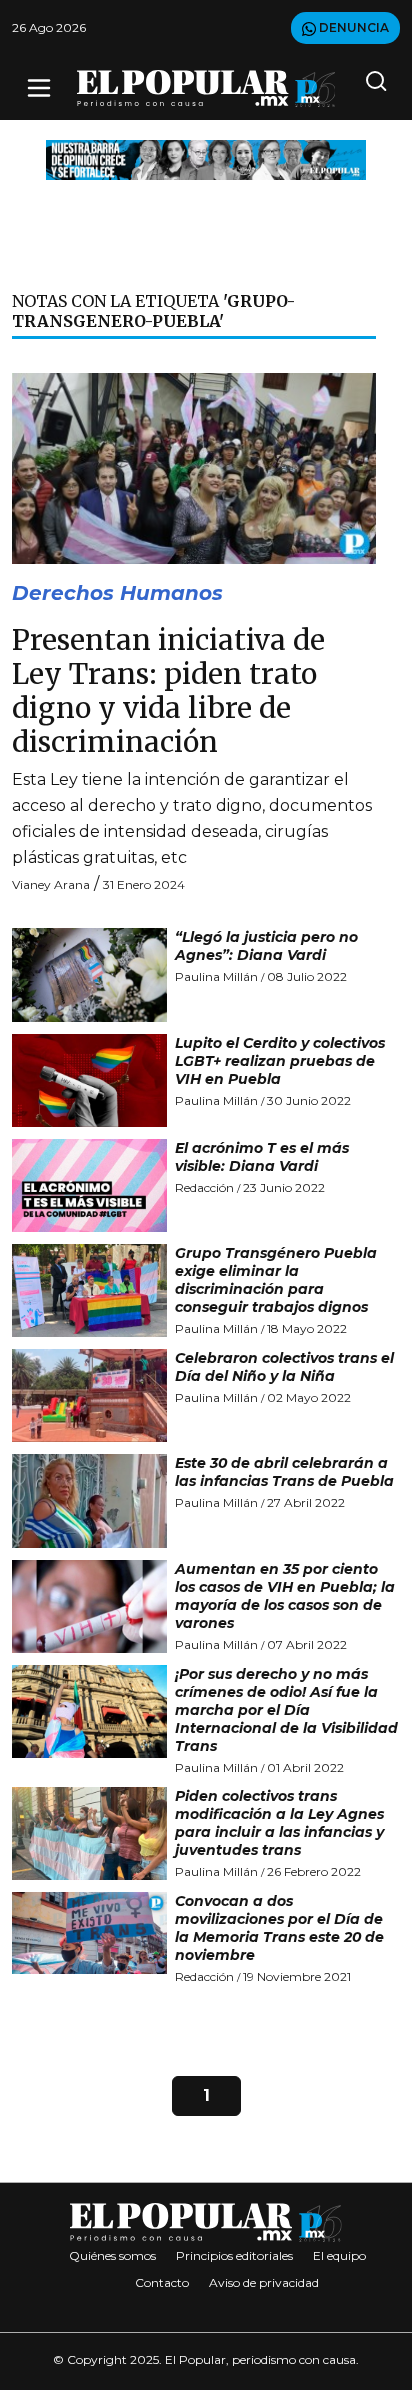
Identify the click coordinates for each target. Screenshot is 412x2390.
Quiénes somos (112, 2255)
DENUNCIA (352, 27)
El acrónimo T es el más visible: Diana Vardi (262, 1157)
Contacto (162, 2282)
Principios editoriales (234, 2255)
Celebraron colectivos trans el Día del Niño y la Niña (284, 1367)
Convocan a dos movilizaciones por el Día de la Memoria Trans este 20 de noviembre (279, 1928)
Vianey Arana (51, 884)
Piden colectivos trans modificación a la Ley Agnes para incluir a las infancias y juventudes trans (279, 1823)
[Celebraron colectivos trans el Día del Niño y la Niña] (89, 1395)
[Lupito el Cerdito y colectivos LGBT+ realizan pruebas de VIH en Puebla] (89, 1080)
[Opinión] (206, 158)
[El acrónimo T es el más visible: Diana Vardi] (89, 1185)
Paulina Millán (216, 976)
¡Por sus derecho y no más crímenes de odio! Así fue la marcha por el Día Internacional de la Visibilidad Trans (286, 1710)
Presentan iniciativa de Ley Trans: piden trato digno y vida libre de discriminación (168, 690)
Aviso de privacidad (264, 2282)
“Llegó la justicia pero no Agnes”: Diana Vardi (266, 946)
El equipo (339, 2255)
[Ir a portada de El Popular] (206, 88)
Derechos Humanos (117, 593)
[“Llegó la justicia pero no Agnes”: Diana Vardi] (89, 974)
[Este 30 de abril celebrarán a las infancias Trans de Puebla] (89, 1500)
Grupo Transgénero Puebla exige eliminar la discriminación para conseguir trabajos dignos (276, 1280)
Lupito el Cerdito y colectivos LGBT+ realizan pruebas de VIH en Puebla (280, 1061)
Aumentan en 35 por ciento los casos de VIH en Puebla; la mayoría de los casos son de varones (285, 1596)
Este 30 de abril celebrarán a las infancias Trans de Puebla (284, 1472)
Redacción (204, 1187)
